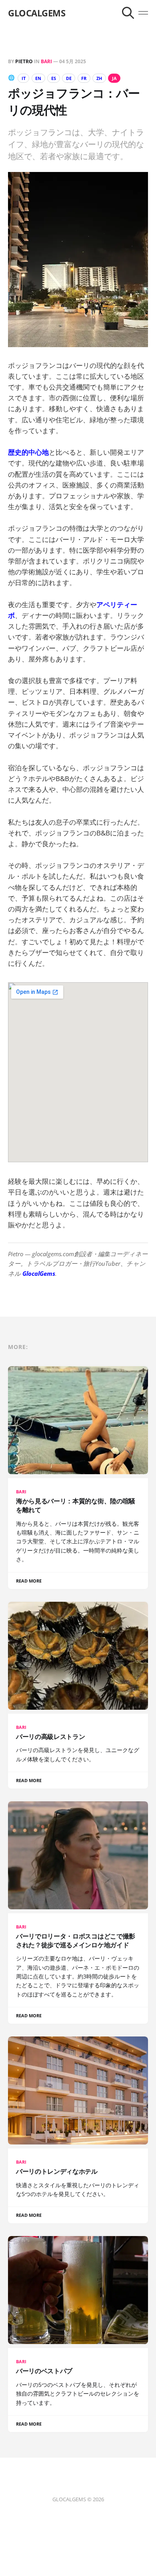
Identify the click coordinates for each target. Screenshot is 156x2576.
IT (24, 78)
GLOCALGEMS (37, 13)
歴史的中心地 (28, 452)
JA (114, 78)
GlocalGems (39, 1273)
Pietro (24, 61)
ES (54, 78)
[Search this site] (128, 13)
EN (38, 78)
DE (69, 78)
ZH (99, 78)
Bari (46, 61)
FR (84, 78)
